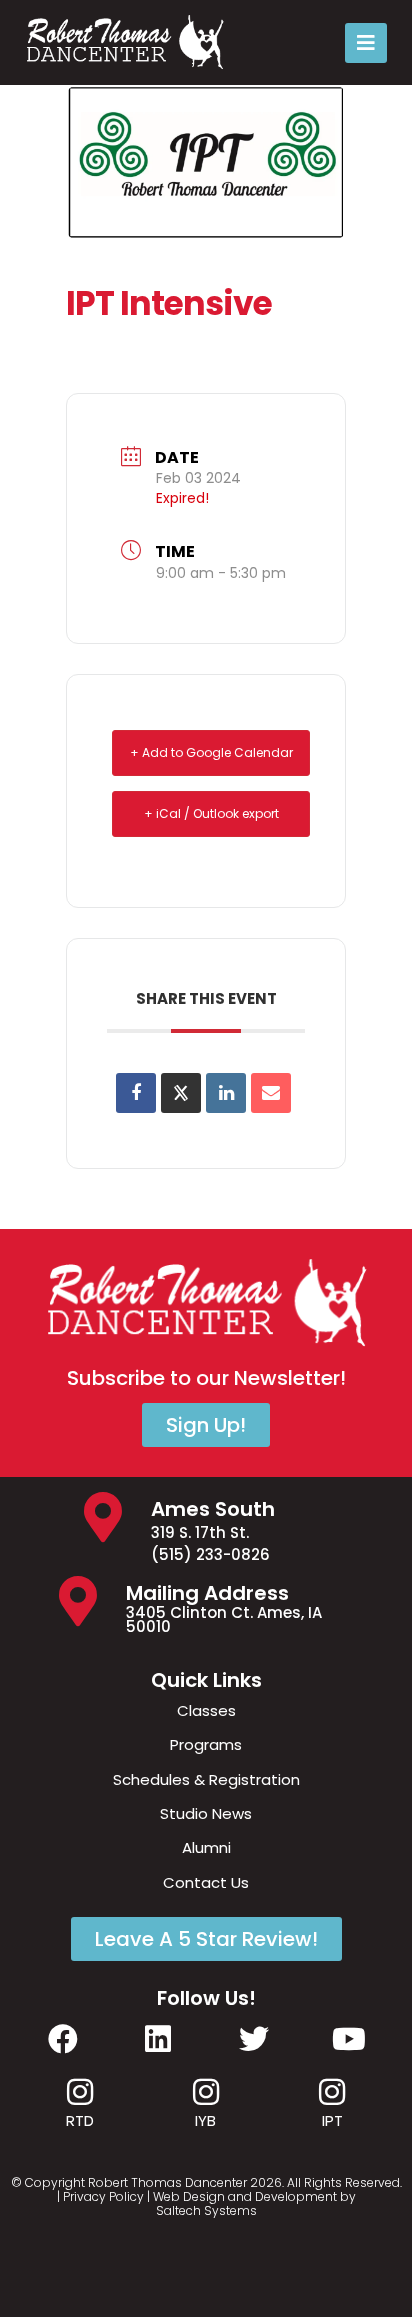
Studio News (206, 1813)
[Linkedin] (226, 1093)
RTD (80, 2120)
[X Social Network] (181, 1093)
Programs (206, 1744)
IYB (205, 2120)
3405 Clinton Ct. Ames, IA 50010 (224, 1619)
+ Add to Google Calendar (211, 752)
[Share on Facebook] (136, 1093)
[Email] (271, 1093)
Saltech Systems (206, 2210)
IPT (332, 2120)
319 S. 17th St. (200, 1532)
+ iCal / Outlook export (211, 813)
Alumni (206, 1847)
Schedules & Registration (206, 1779)
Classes (206, 1710)
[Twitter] (254, 2039)
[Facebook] (63, 2039)
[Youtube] (349, 2039)
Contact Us (206, 1882)
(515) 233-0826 (210, 1554)
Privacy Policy (103, 2196)
